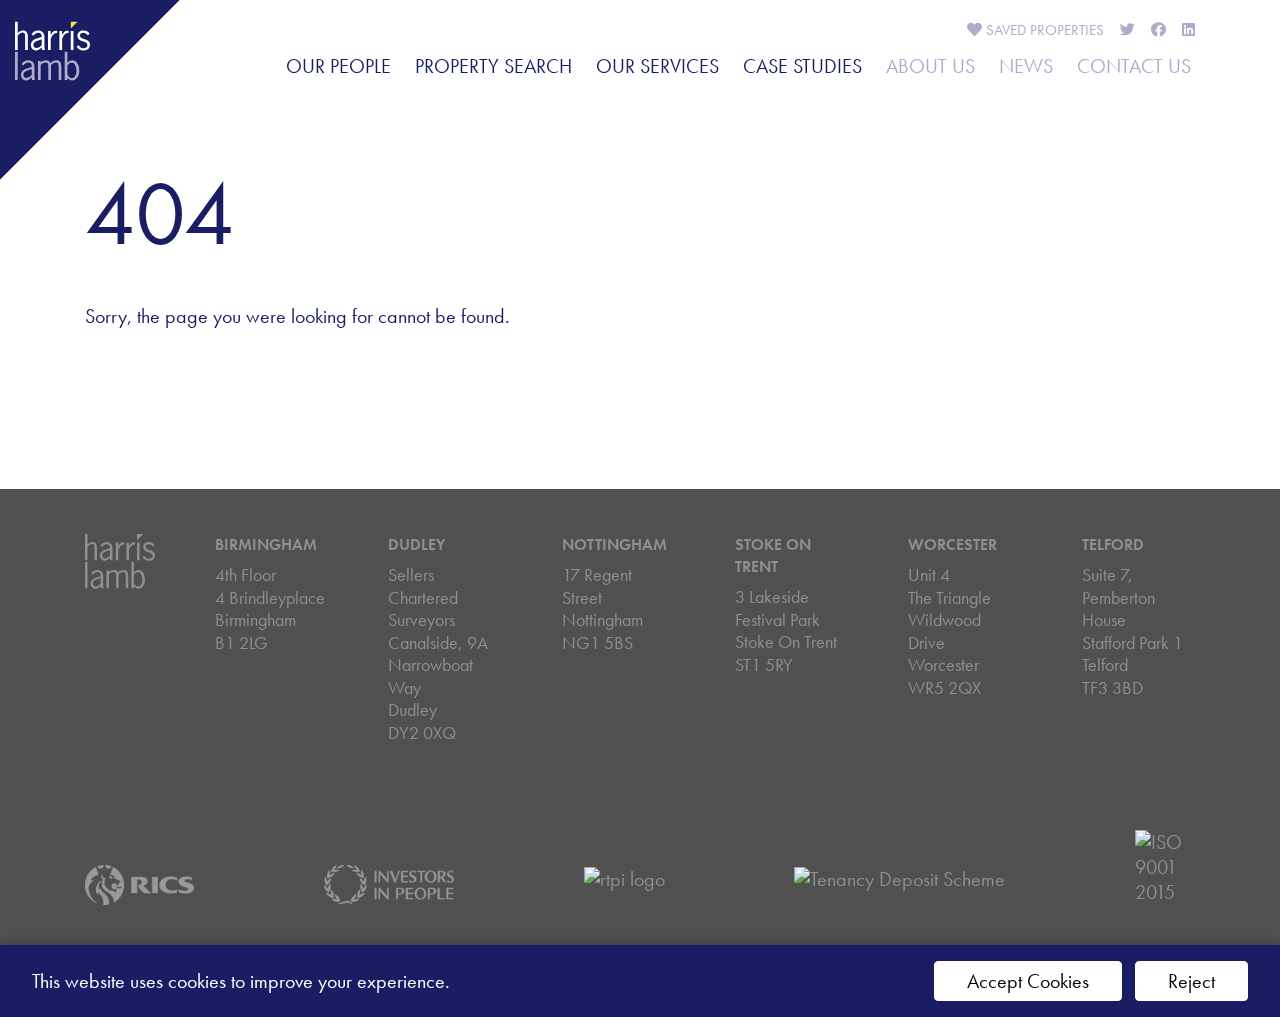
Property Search (493, 66)
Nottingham (614, 544)
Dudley (416, 544)
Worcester (952, 544)
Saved (1043, 30)
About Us (930, 66)
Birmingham (266, 544)
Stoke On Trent (773, 555)
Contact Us (1134, 66)
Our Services (657, 66)
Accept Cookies (1028, 981)
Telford (1113, 544)
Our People (338, 66)
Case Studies (802, 66)
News (1026, 66)
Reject (1191, 981)
